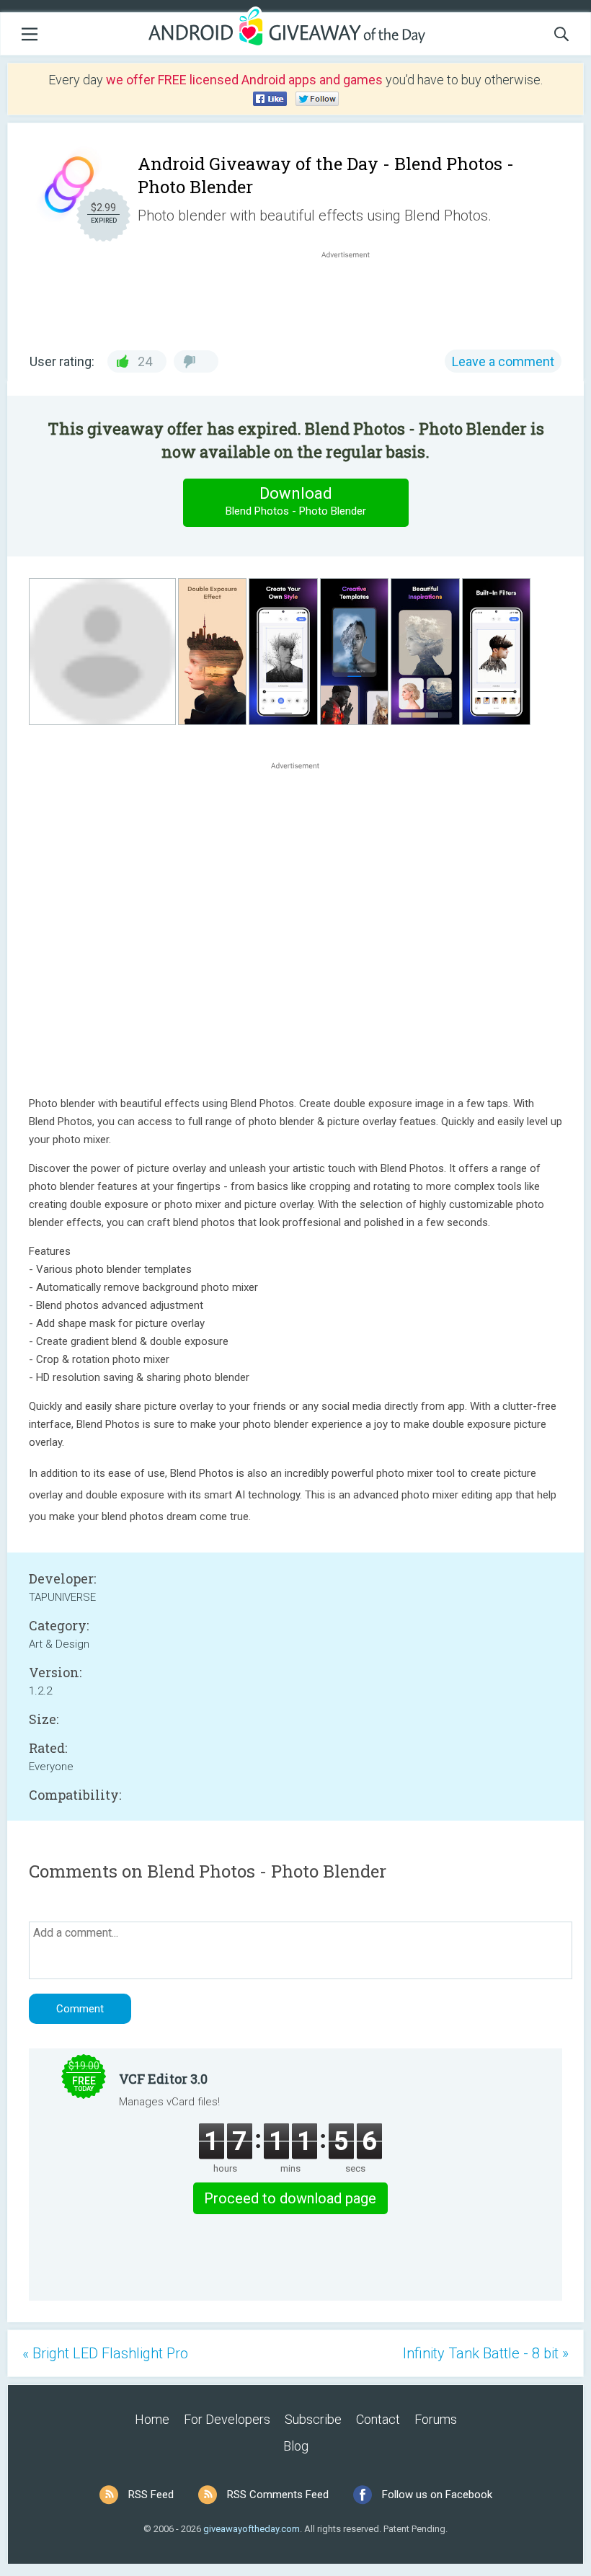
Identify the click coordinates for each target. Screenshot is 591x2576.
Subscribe (313, 2419)
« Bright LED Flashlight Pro (105, 2353)
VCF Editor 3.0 (163, 2079)
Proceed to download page (290, 2198)
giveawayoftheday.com (252, 2529)
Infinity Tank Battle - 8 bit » (486, 2353)
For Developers (227, 2419)
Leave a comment (503, 361)
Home (152, 2419)
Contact (378, 2419)
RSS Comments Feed (278, 2495)
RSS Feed (151, 2495)
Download (296, 501)
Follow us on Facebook (437, 2495)
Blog (296, 2446)
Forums (436, 2419)
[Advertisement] (353, 296)
